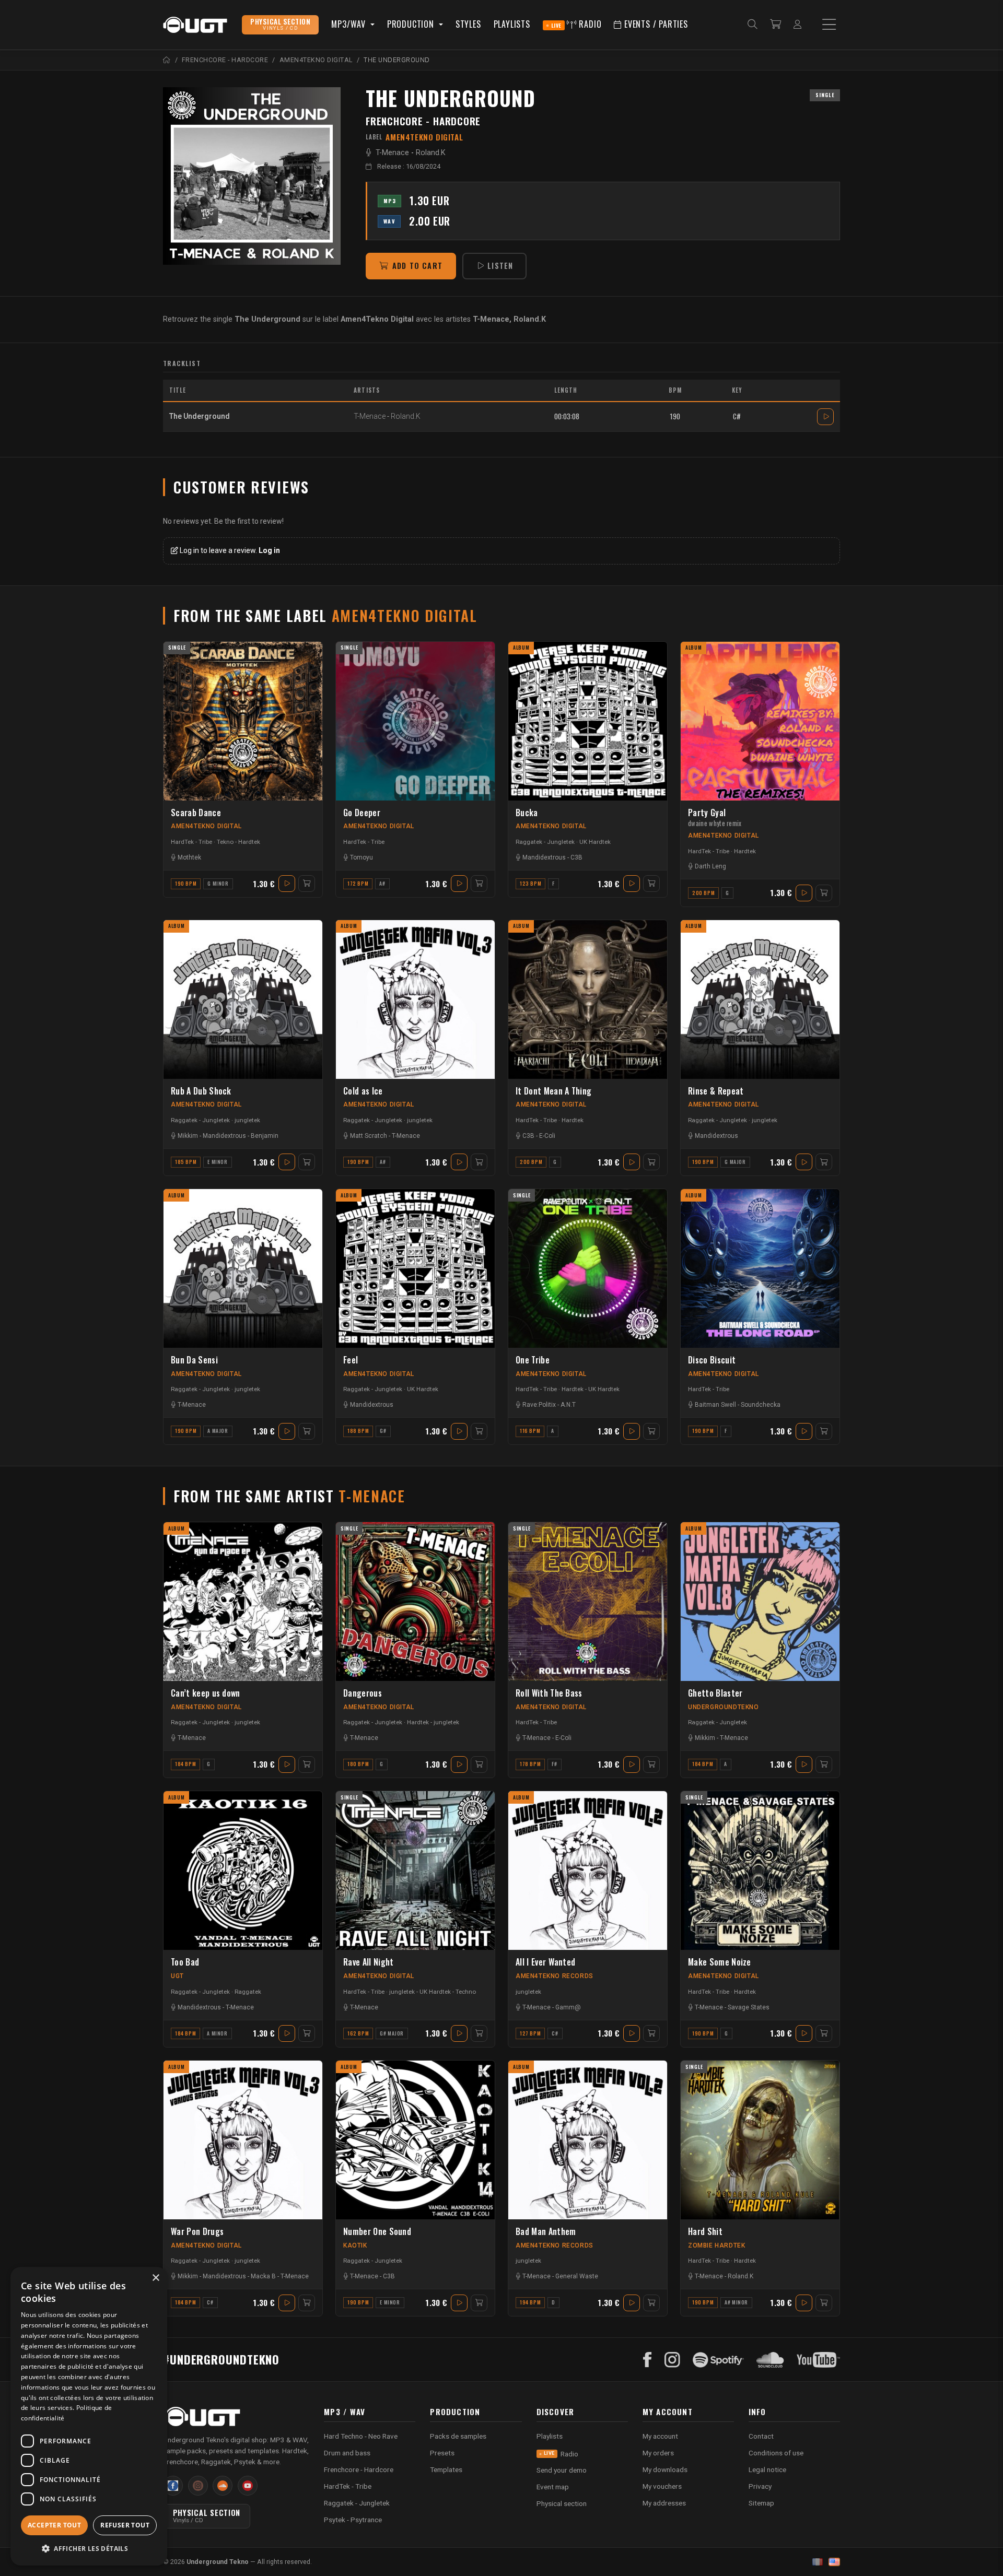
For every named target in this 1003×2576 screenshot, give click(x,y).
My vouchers (662, 2486)
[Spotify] (718, 2360)
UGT (177, 1976)
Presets (442, 2453)
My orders (658, 2453)
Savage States (749, 2007)
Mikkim (188, 1136)
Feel (351, 1360)
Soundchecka (761, 1405)
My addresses (664, 2503)
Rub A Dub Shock (201, 1091)
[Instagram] (672, 2360)
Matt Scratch (369, 1136)
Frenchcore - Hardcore (423, 121)
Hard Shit (705, 2232)
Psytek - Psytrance (353, 2520)
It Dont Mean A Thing (553, 1091)
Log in (269, 550)
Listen (500, 266)
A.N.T (568, 1405)
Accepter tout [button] (54, 2525)
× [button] (155, 2278)
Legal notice (767, 2469)
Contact (761, 2436)
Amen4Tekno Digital (206, 826)
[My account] (797, 25)
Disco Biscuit (712, 1360)
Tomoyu (361, 857)
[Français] (818, 2562)
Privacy (760, 2486)
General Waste (577, 2276)
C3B (576, 857)
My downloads (665, 2469)
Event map (553, 2487)
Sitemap (761, 2503)
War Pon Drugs (197, 2232)
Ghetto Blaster (715, 1693)
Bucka (527, 813)
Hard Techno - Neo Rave (361, 2436)
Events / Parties (655, 24)
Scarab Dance (196, 813)
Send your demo (562, 2470)
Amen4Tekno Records (555, 1976)
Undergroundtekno (724, 1707)
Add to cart (417, 266)
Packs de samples (458, 2436)
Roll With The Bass (549, 1693)
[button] (89, 2549)
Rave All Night (368, 1962)
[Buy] (307, 884)
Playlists (512, 24)
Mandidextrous (544, 857)
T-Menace (392, 153)
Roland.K (431, 153)
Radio (576, 24)
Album (521, 648)
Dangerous (363, 1693)
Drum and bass (347, 2453)
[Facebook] (648, 2360)
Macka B (263, 2276)
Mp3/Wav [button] (349, 24)
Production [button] (412, 24)
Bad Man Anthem (546, 2232)
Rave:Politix (539, 1405)
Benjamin (265, 1136)
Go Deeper (362, 813)
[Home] (167, 60)
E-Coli (547, 1136)
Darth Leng (710, 866)
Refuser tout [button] (125, 2525)
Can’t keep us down (206, 1693)
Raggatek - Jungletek (545, 842)
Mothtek (189, 857)
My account (660, 2436)
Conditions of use (776, 2453)
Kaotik (355, 2245)
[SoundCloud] (770, 2360)
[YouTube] (818, 2360)
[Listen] (252, 176)
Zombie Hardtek (716, 2245)
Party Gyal (715, 818)
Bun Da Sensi (194, 1360)
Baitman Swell (715, 1405)
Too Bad (185, 1962)
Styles (468, 24)
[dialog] (89, 2416)
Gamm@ (568, 2007)
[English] (834, 2562)
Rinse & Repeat (716, 1091)
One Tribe (533, 1360)
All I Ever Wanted (545, 1962)
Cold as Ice (363, 1091)
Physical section (562, 2503)
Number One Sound (377, 2232)
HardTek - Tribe (191, 842)
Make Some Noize (720, 1962)
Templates (446, 2469)
